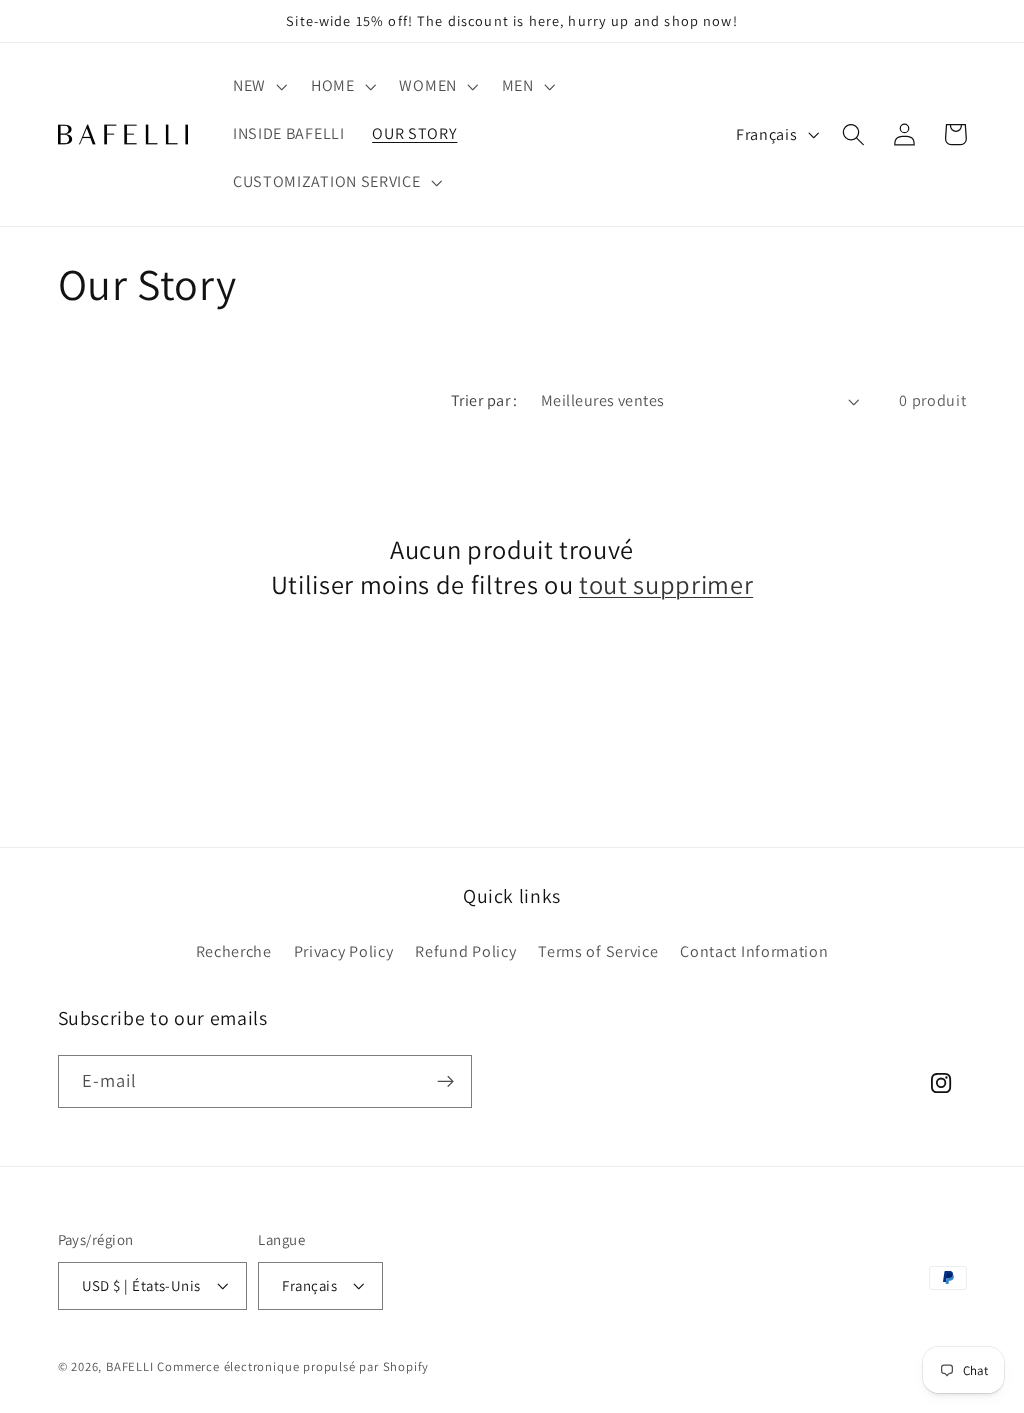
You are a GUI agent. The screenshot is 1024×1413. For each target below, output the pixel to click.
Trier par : (484, 400)
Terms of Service (598, 951)
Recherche (234, 951)
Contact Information (754, 951)
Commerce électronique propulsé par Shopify (293, 1366)
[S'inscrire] (445, 1082)
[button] (258, 87)
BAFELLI (130, 1366)
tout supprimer (666, 585)
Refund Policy (465, 951)
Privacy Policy (344, 951)
